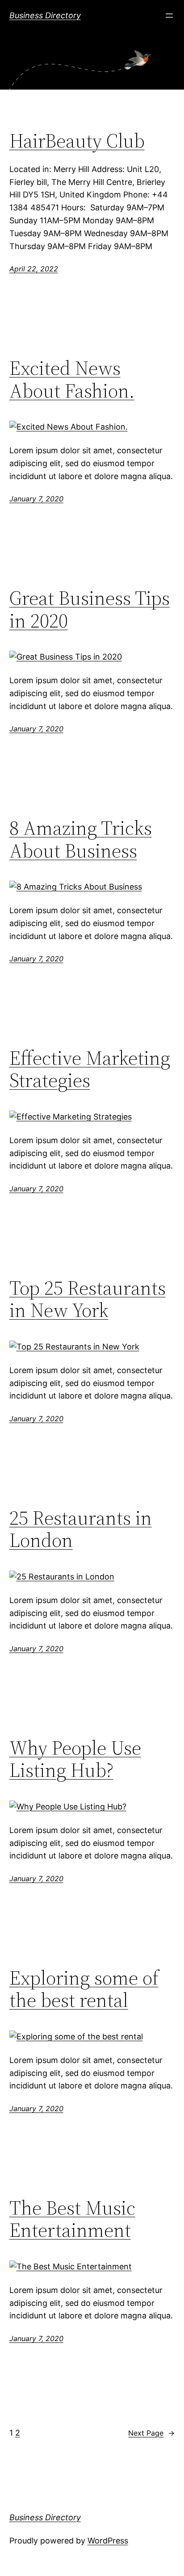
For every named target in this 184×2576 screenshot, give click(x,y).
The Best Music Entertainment (72, 2219)
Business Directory (45, 15)
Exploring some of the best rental (84, 1989)
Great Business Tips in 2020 (90, 609)
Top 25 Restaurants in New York (88, 1299)
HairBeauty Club (77, 141)
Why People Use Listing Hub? (75, 1759)
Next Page (151, 2433)
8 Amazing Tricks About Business (81, 839)
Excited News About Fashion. (72, 379)
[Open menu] (169, 16)
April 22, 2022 (34, 269)
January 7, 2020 (36, 499)
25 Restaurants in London (81, 1529)
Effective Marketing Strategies (90, 1069)
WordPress (108, 2541)
